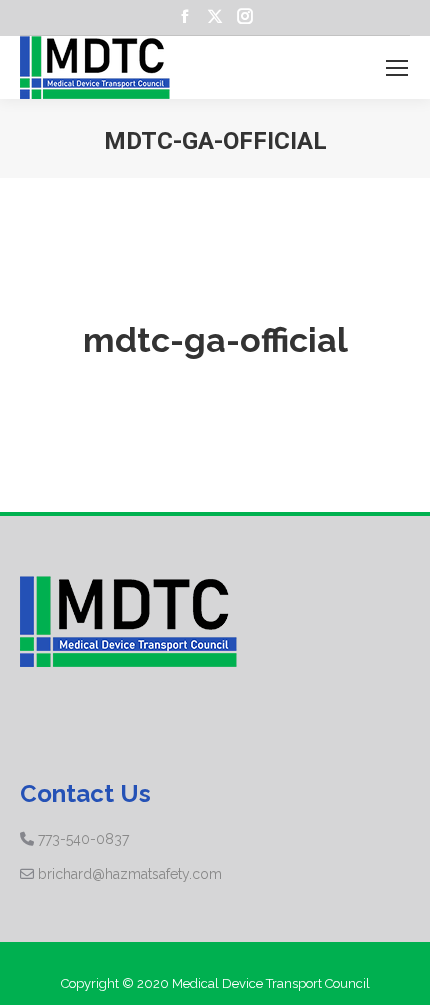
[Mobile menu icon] (397, 68)
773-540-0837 (83, 839)
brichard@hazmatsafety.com (130, 874)
